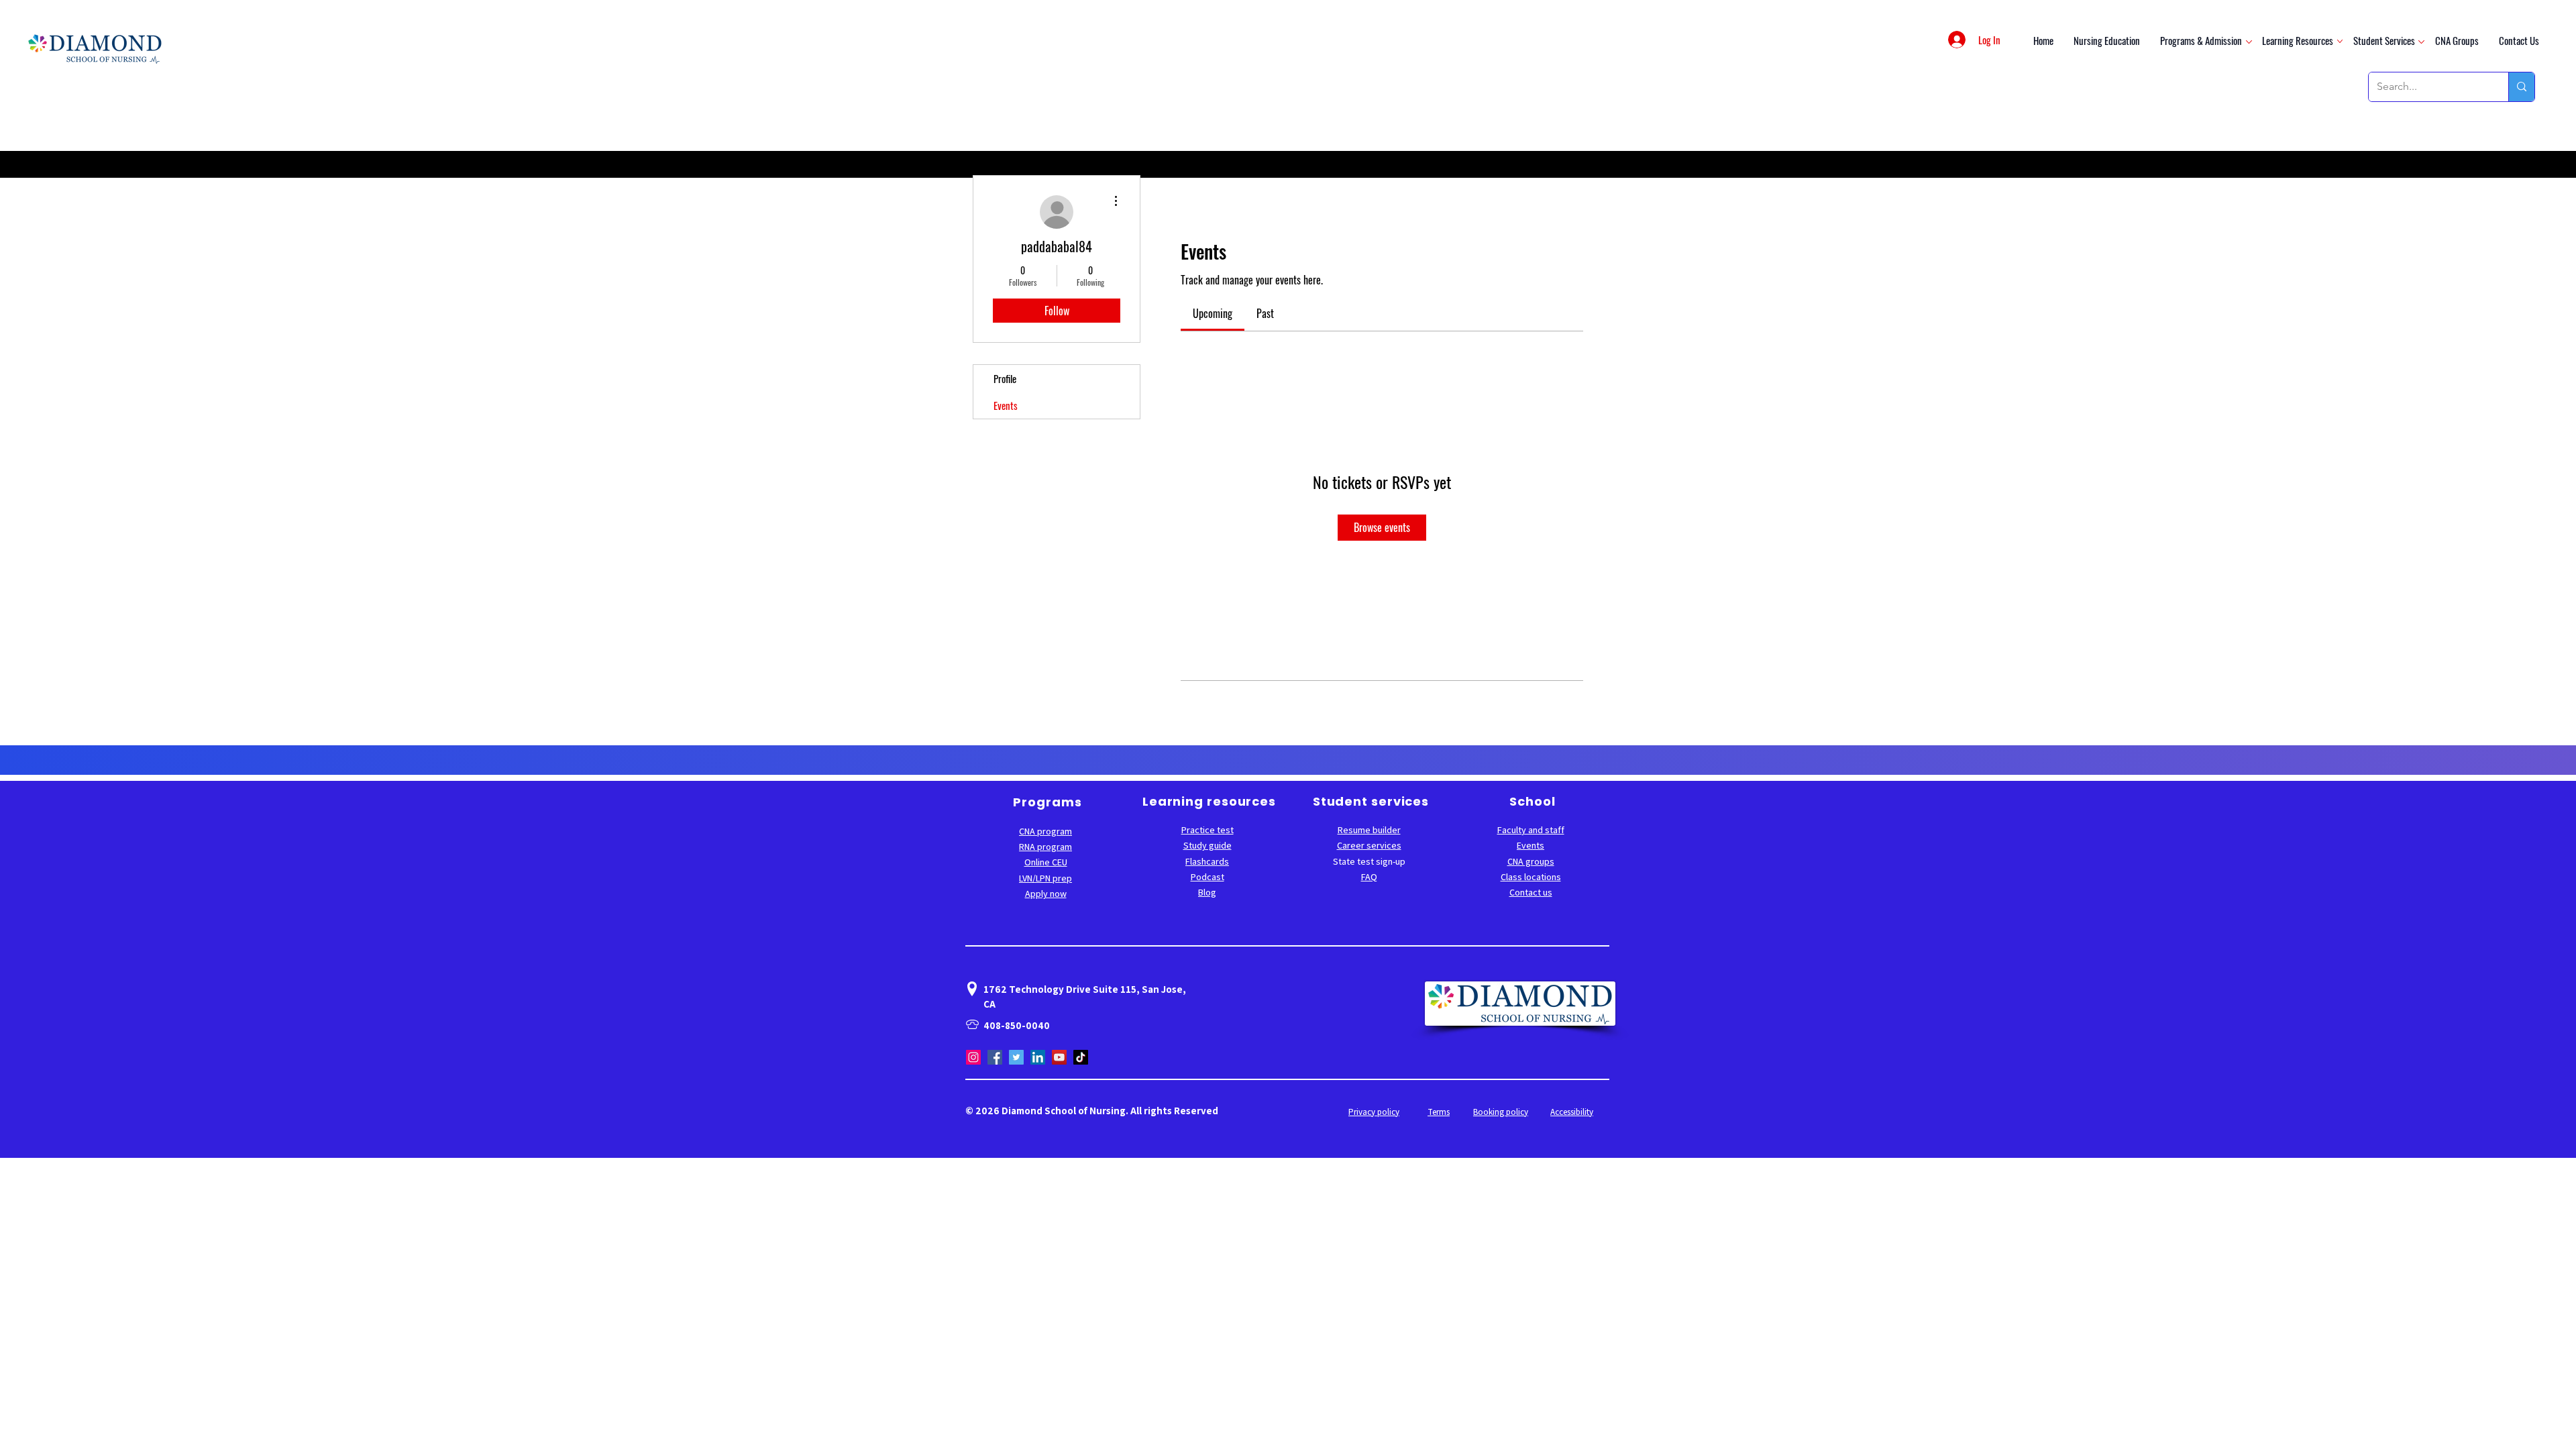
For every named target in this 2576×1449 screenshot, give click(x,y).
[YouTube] (1059, 1057)
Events (1006, 405)
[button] (2201, 40)
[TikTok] (1081, 1057)
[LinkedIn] (1038, 1057)
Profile (1005, 378)
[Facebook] (995, 1057)
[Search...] (2521, 87)
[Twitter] (1016, 1057)
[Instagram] (973, 1057)
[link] (1213, 313)
